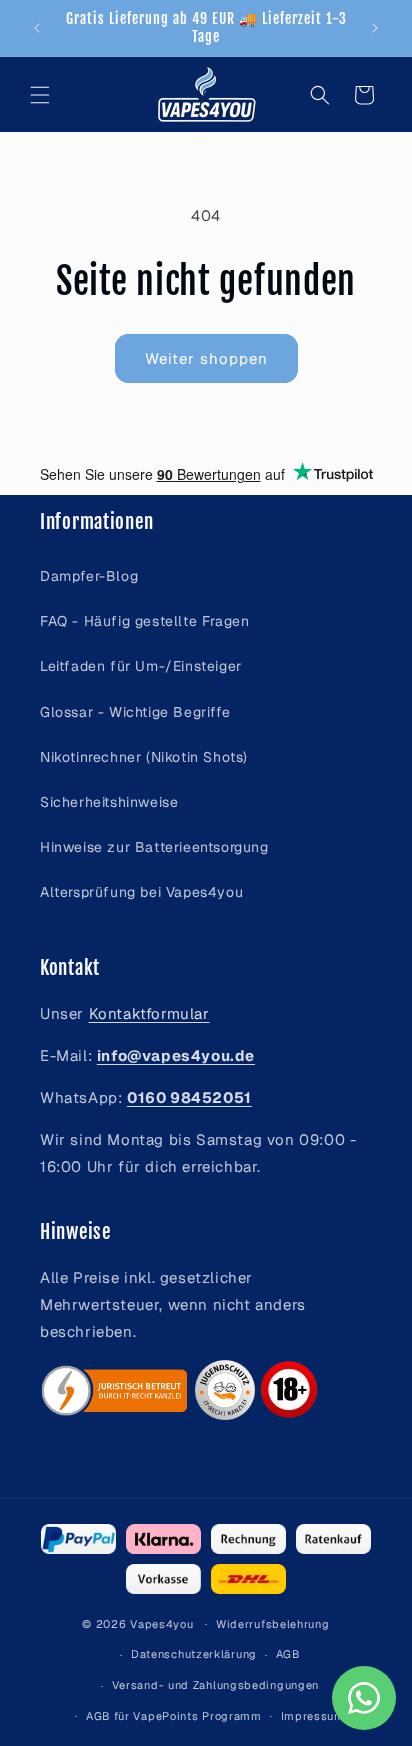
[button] (40, 95)
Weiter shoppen (206, 358)
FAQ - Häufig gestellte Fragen (144, 621)
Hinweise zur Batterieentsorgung (154, 847)
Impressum (313, 1716)
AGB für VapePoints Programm (174, 1716)
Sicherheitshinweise (109, 802)
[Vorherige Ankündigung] (37, 28)
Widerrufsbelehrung (273, 1624)
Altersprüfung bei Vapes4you (141, 892)
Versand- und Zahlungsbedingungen (215, 1685)
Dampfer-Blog (89, 576)
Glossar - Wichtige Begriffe (135, 712)
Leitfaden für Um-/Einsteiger (141, 666)
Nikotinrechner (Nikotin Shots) (144, 757)
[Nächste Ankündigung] (375, 28)
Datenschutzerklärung (194, 1654)
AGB (288, 1654)
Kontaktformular (149, 1013)
